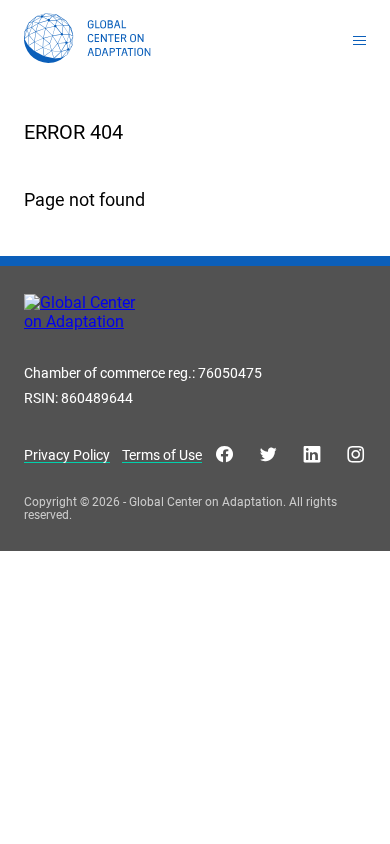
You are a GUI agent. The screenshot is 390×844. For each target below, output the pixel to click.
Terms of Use (162, 455)
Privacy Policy (67, 455)
